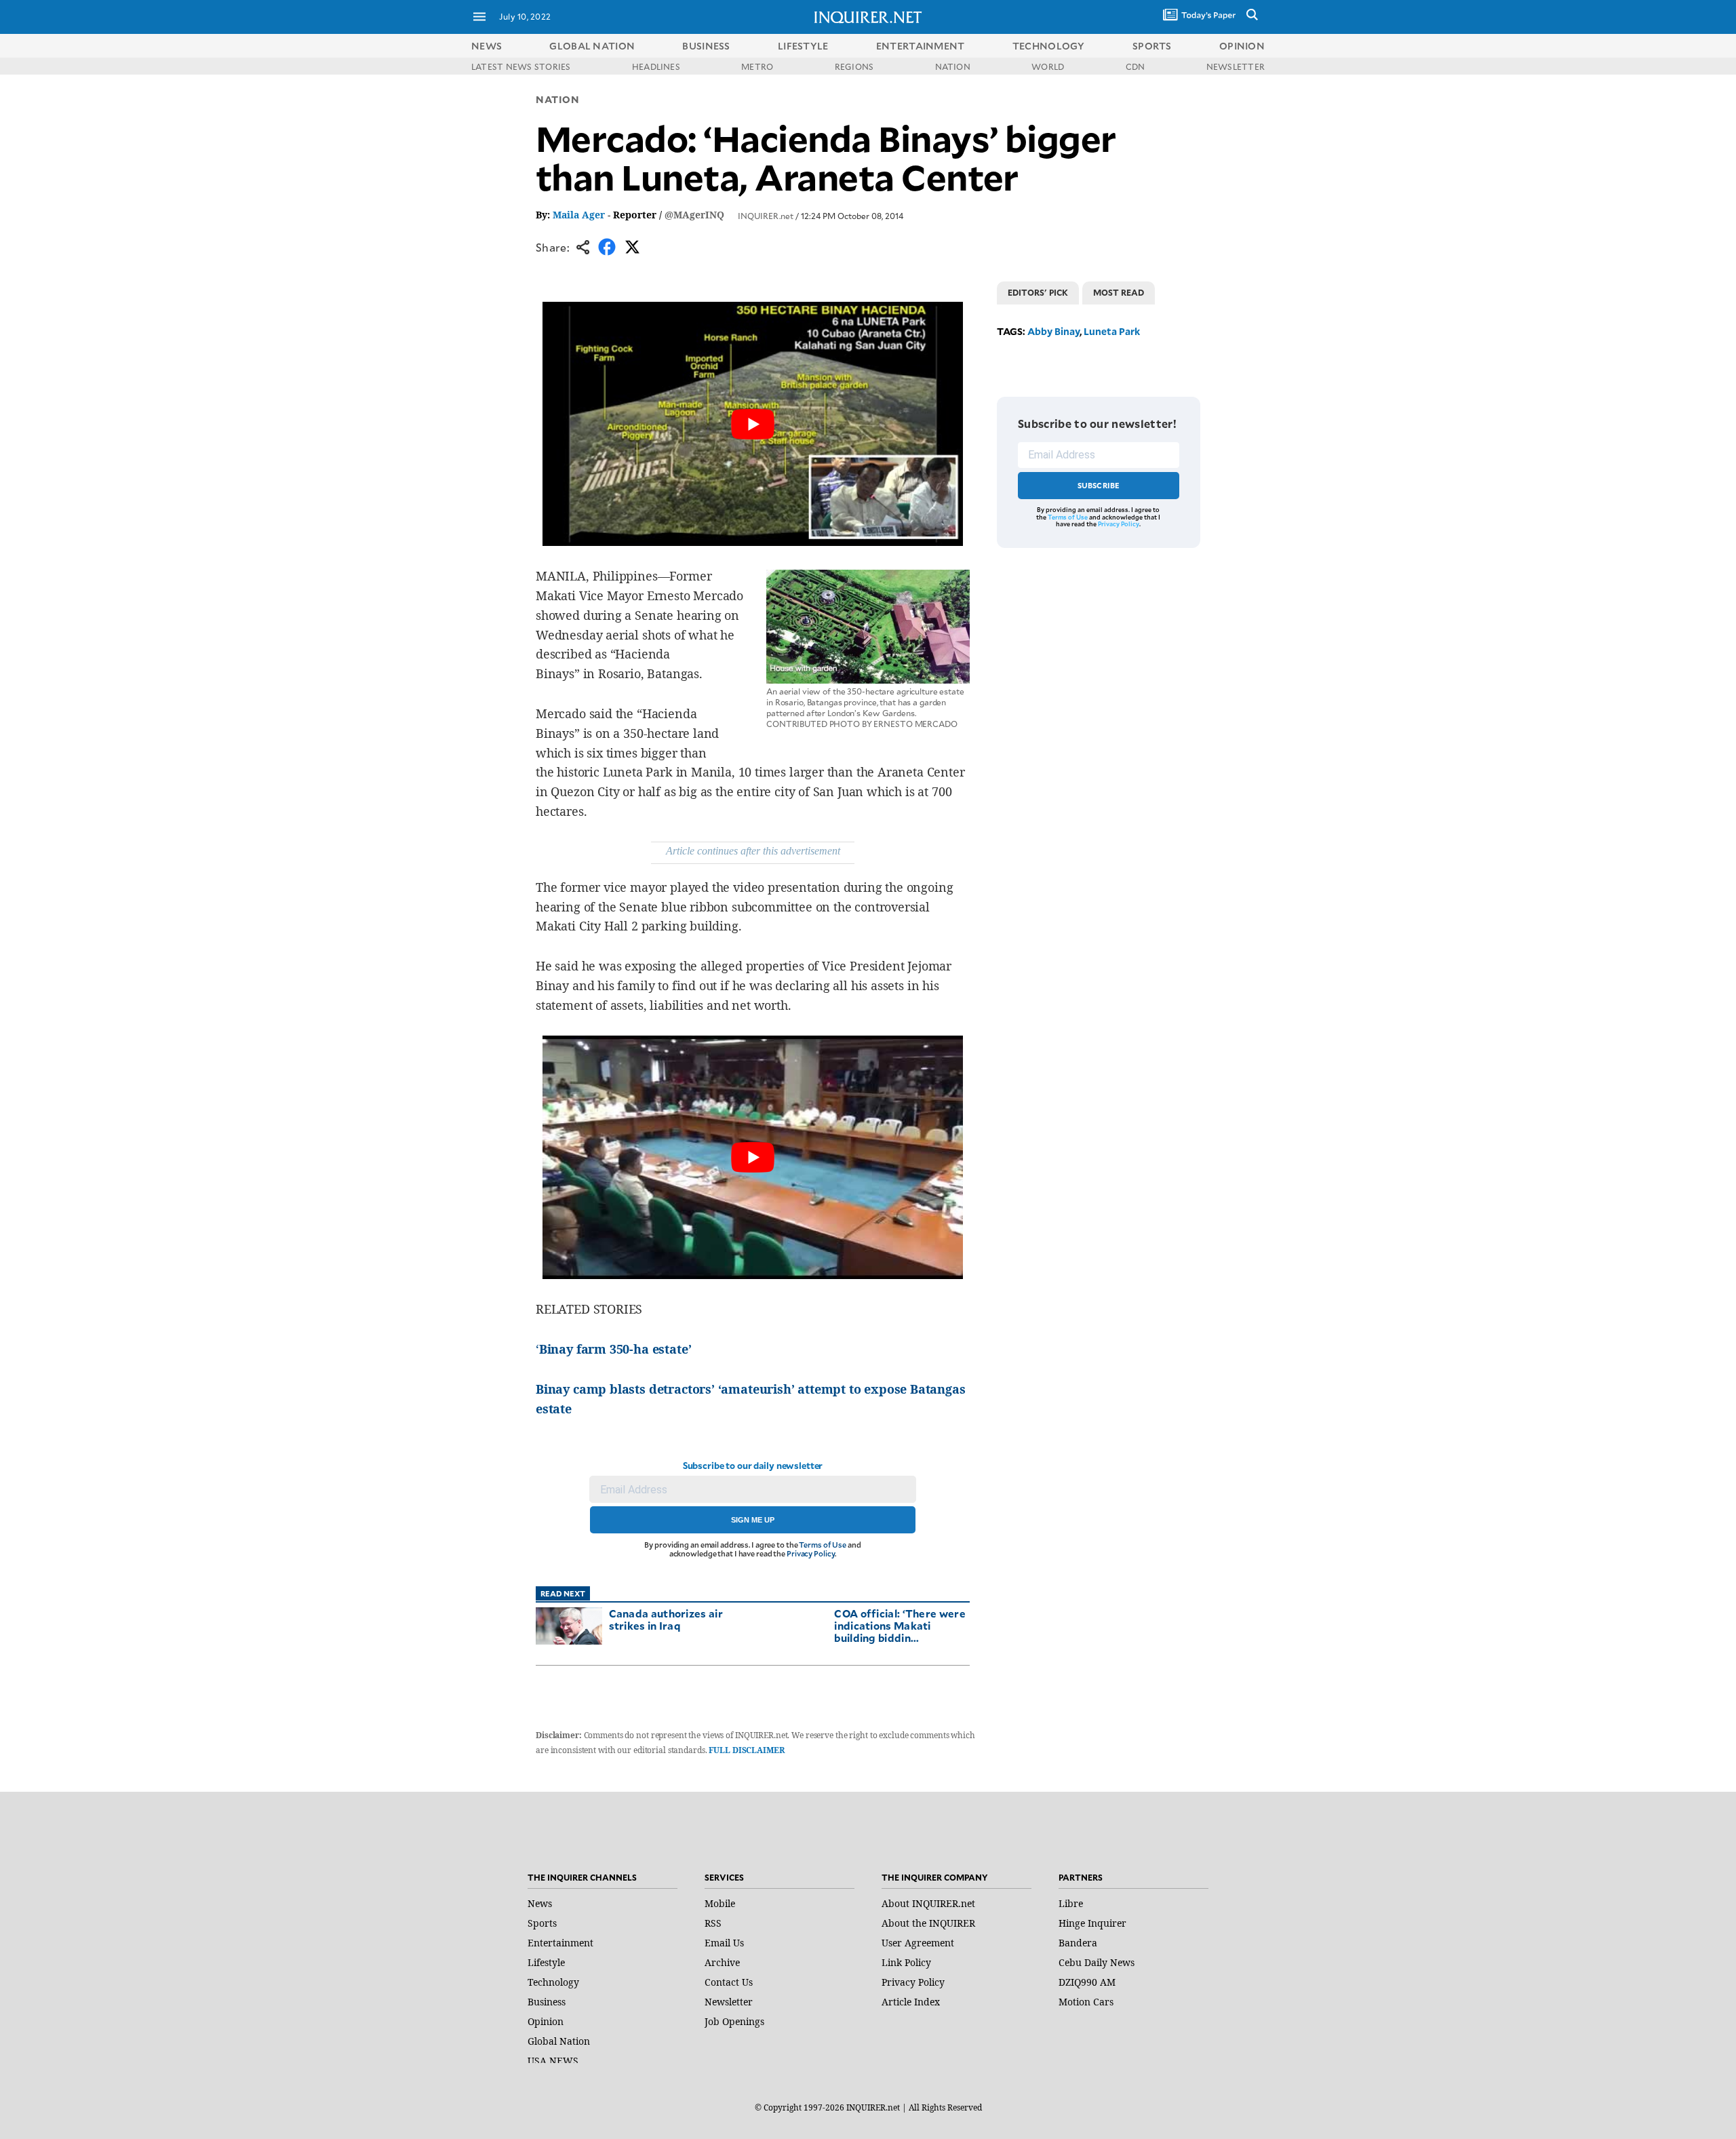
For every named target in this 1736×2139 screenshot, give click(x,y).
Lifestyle (546, 1962)
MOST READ (1119, 292)
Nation (557, 99)
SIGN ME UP (753, 1520)
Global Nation (559, 2041)
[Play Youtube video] (753, 424)
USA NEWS (553, 2061)
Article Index (911, 2002)
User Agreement (918, 1943)
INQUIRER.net (766, 216)
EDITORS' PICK (1038, 292)
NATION (953, 66)
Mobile (720, 1903)
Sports (542, 1923)
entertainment (921, 46)
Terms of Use (823, 1545)
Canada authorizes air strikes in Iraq (666, 1619)
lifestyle (803, 46)
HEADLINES (656, 66)
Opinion (546, 2021)
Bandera (1078, 1943)
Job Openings (734, 2021)
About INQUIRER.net (928, 1903)
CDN (1136, 66)
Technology (553, 1982)
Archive (722, 1962)
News (487, 46)
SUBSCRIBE (1099, 485)
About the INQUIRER (928, 1923)
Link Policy (906, 1962)
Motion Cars (1086, 2002)
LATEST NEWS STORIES (521, 66)
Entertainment (560, 1943)
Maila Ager (579, 215)
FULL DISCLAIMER (746, 1750)
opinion (1242, 46)
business (706, 46)
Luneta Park (1112, 331)
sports (1152, 46)
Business (547, 2002)
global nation (592, 46)
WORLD (1048, 66)
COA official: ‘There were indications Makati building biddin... (900, 1625)
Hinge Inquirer (1092, 1923)
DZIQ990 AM (1087, 1982)
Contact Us (729, 1982)
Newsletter (729, 2002)
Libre (1071, 1903)
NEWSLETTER (1236, 66)
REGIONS (854, 66)
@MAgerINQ (694, 215)
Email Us (724, 1943)
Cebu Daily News (1097, 1962)
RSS (713, 1923)
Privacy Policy (811, 1553)
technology (1049, 46)
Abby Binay (1053, 331)
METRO (757, 66)
